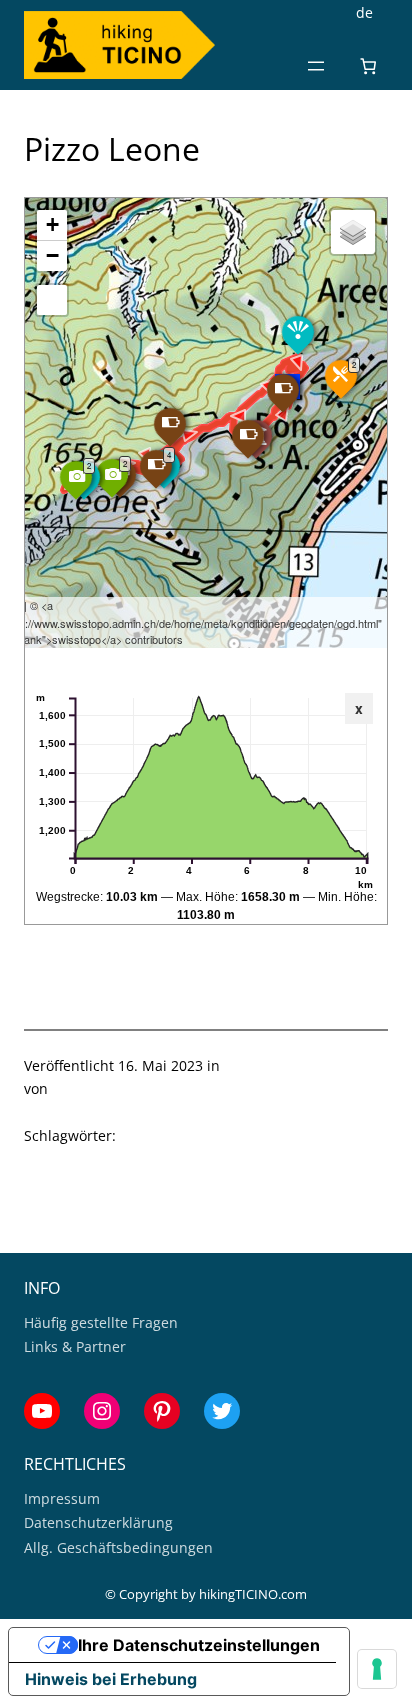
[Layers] (353, 232)
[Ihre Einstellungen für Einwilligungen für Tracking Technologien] (377, 1669)
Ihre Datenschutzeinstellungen (199, 1645)
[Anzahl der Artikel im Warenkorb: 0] (368, 65)
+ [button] (52, 224)
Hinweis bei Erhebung (111, 1679)
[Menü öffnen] (316, 66)
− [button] (52, 255)
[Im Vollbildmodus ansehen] (52, 300)
